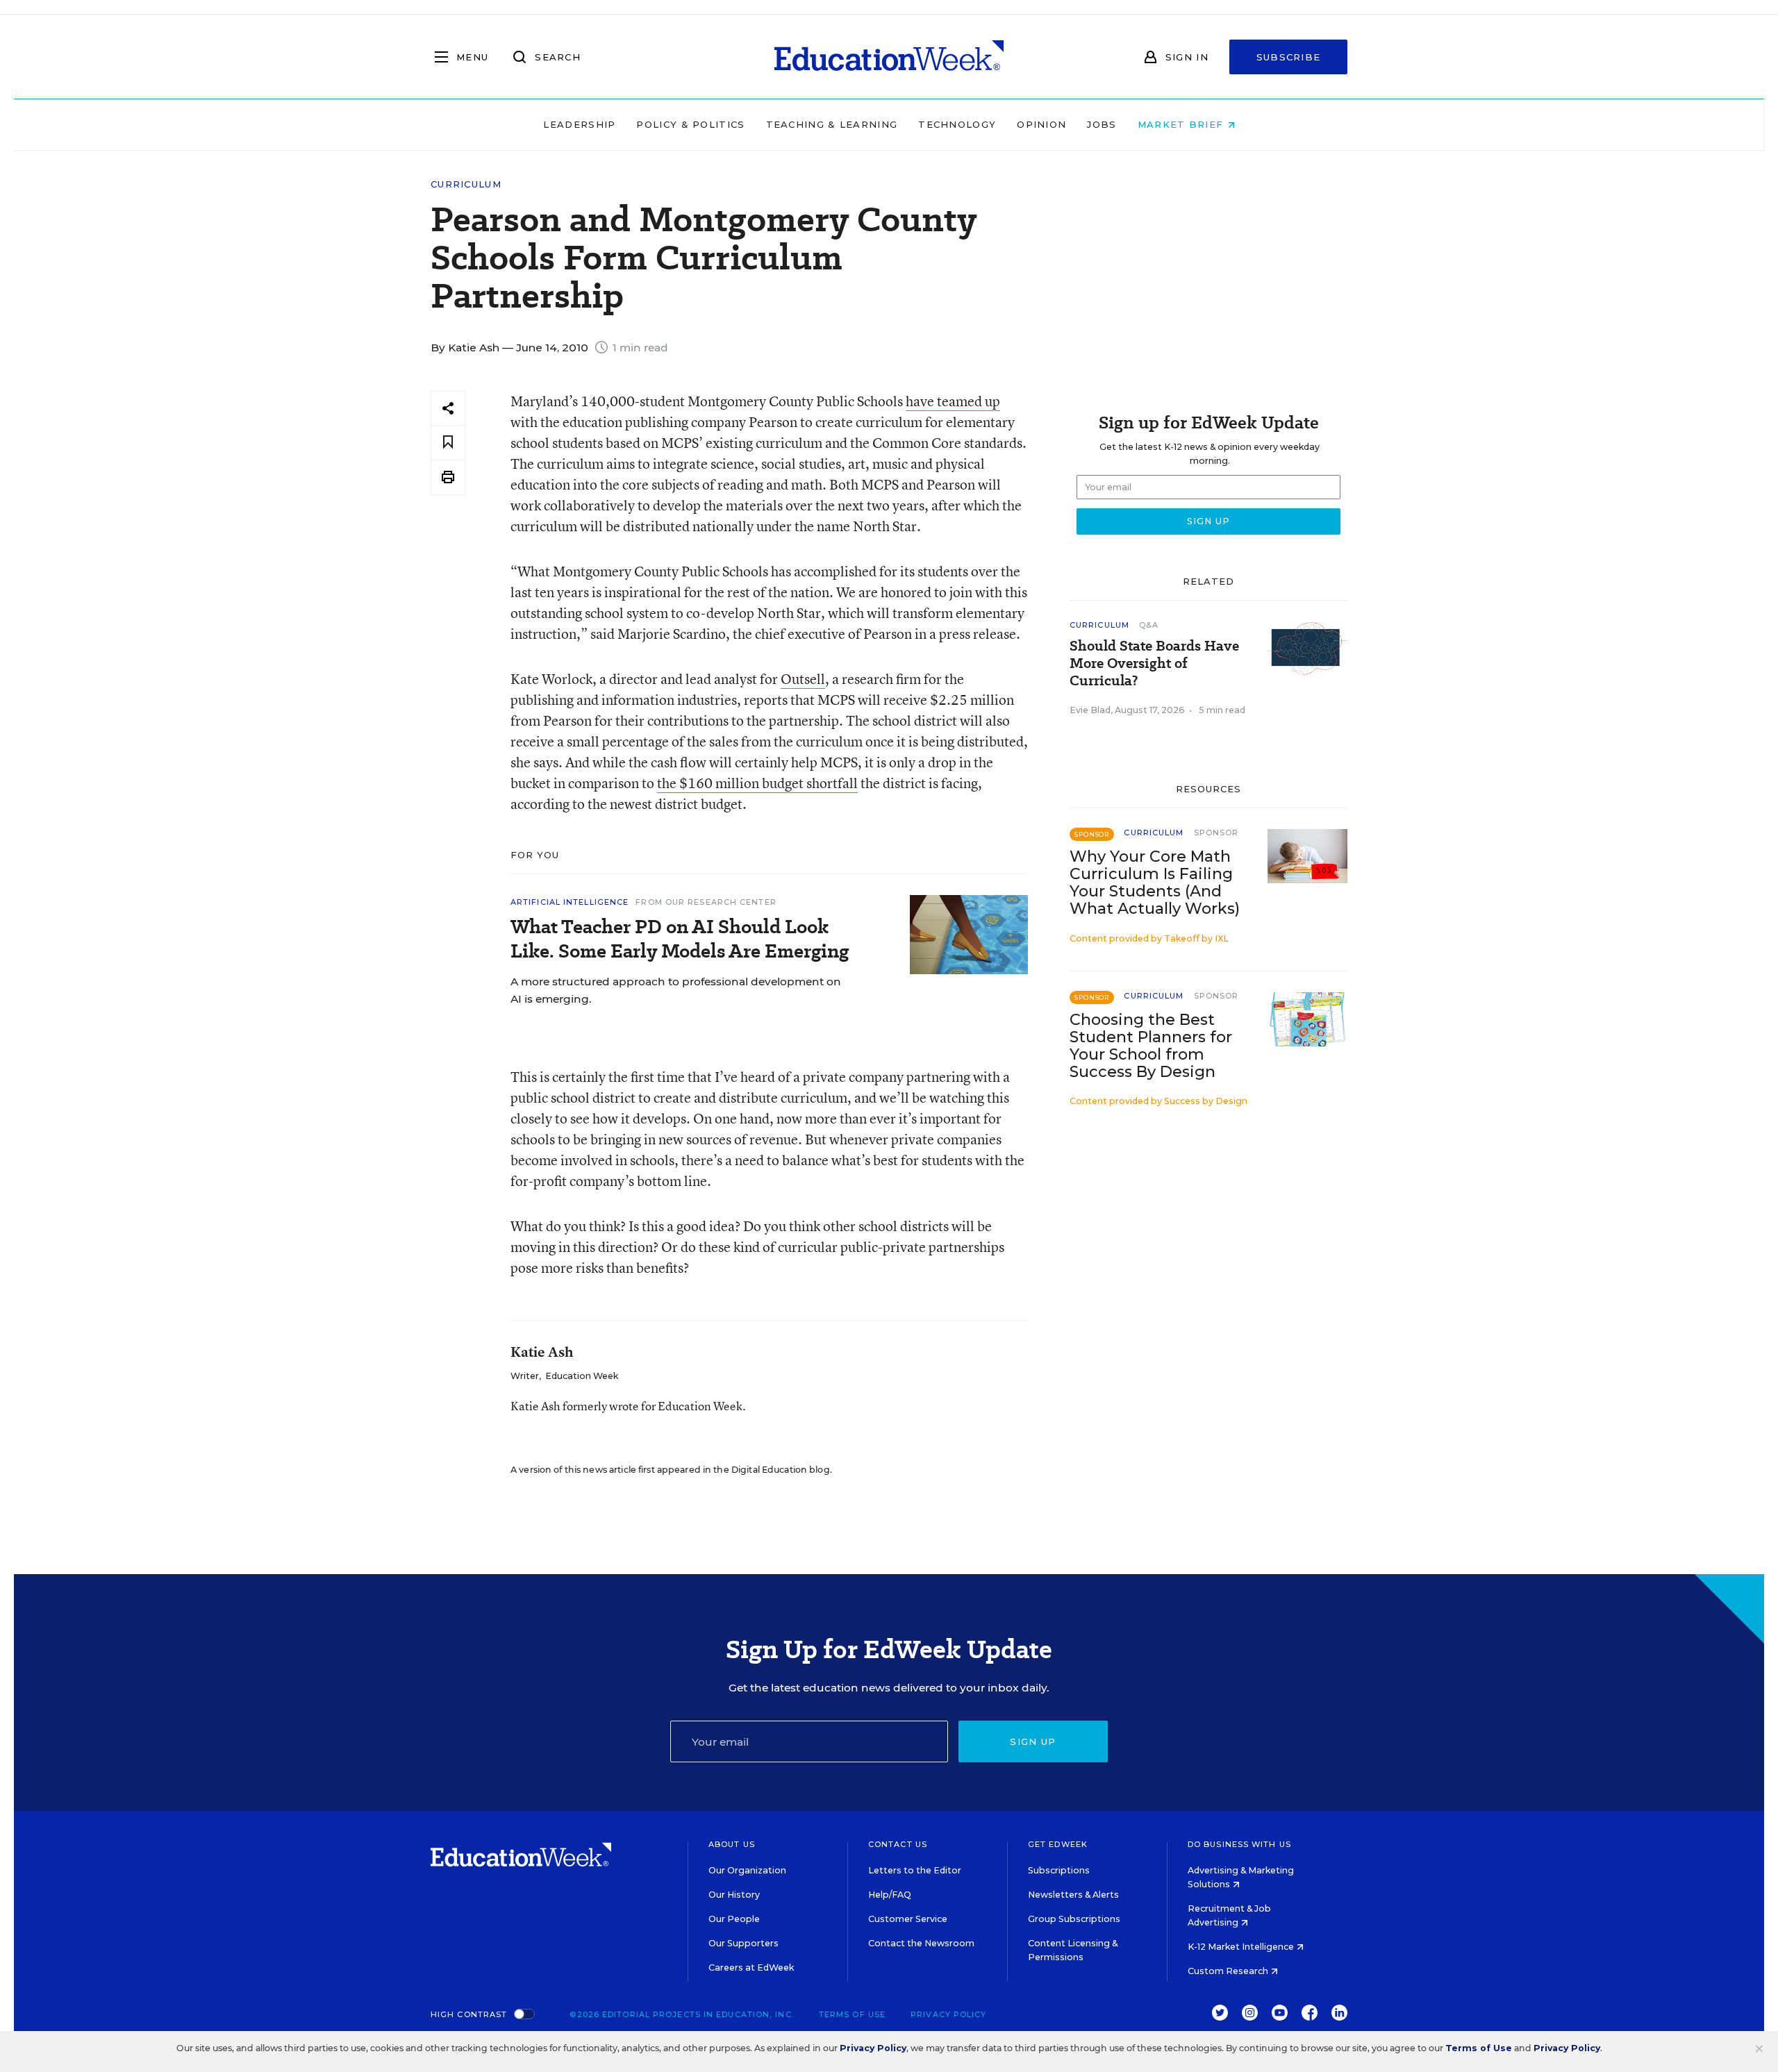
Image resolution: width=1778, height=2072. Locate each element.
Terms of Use (852, 2014)
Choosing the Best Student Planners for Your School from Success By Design (1151, 1046)
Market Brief (1182, 124)
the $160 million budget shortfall (757, 783)
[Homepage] (889, 57)
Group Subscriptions (1074, 1919)
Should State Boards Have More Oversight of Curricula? (1154, 663)
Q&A (1149, 625)
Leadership (579, 124)
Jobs (1102, 124)
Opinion (1041, 124)
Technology (957, 124)
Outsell (803, 679)
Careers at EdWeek (751, 1967)
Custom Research (1229, 1971)
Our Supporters (743, 1943)
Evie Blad (1090, 710)
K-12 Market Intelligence (1242, 1947)
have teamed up (953, 401)
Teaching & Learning (832, 124)
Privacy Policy (948, 2014)
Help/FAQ (890, 1895)
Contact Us (898, 1844)
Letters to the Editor (915, 1870)
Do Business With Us (1239, 1844)
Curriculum (466, 184)
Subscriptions (1059, 1870)
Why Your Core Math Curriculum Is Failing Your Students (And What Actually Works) (1155, 883)
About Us (732, 1844)
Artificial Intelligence (570, 902)
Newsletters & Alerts (1073, 1895)
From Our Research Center (706, 902)
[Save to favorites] (448, 443)
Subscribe (1289, 57)
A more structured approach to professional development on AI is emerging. (676, 990)
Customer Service (908, 1919)
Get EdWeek (1058, 1844)
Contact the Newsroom (921, 1943)
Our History (734, 1895)
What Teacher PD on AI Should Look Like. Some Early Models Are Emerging (680, 939)
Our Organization (747, 1870)
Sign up (1033, 1741)
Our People (734, 1919)
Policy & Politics (690, 124)
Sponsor (1216, 833)
